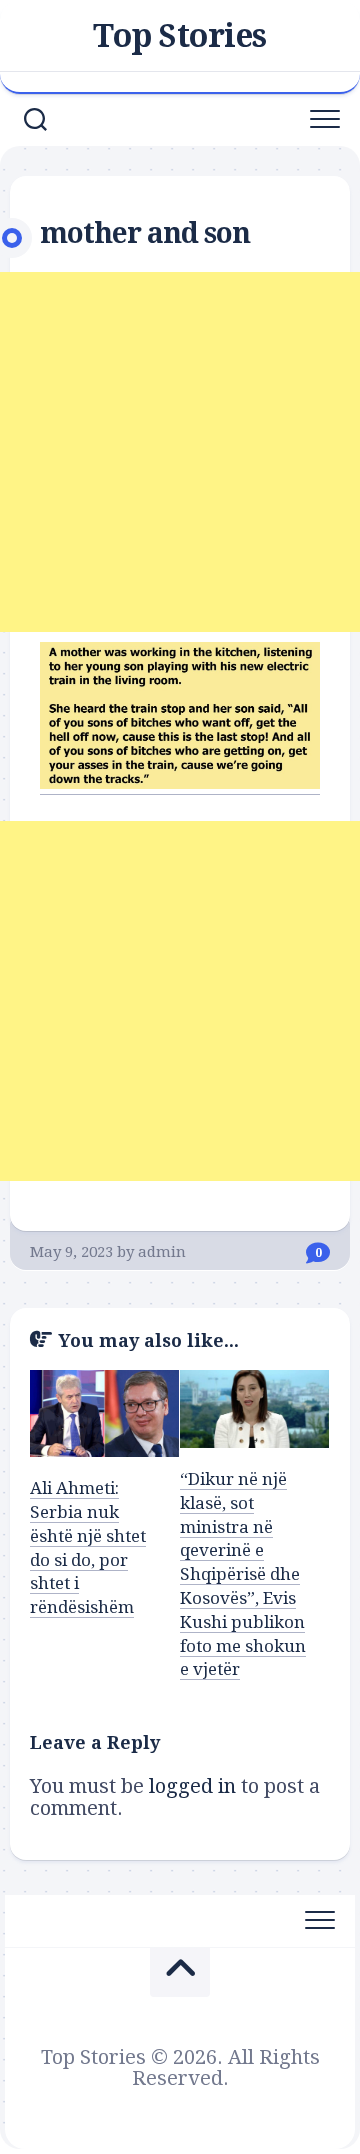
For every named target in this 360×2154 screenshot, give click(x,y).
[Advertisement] (180, 452)
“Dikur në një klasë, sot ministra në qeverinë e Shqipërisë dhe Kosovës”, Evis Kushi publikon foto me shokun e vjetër (243, 1574)
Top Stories (180, 36)
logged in (192, 1786)
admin (162, 1252)
